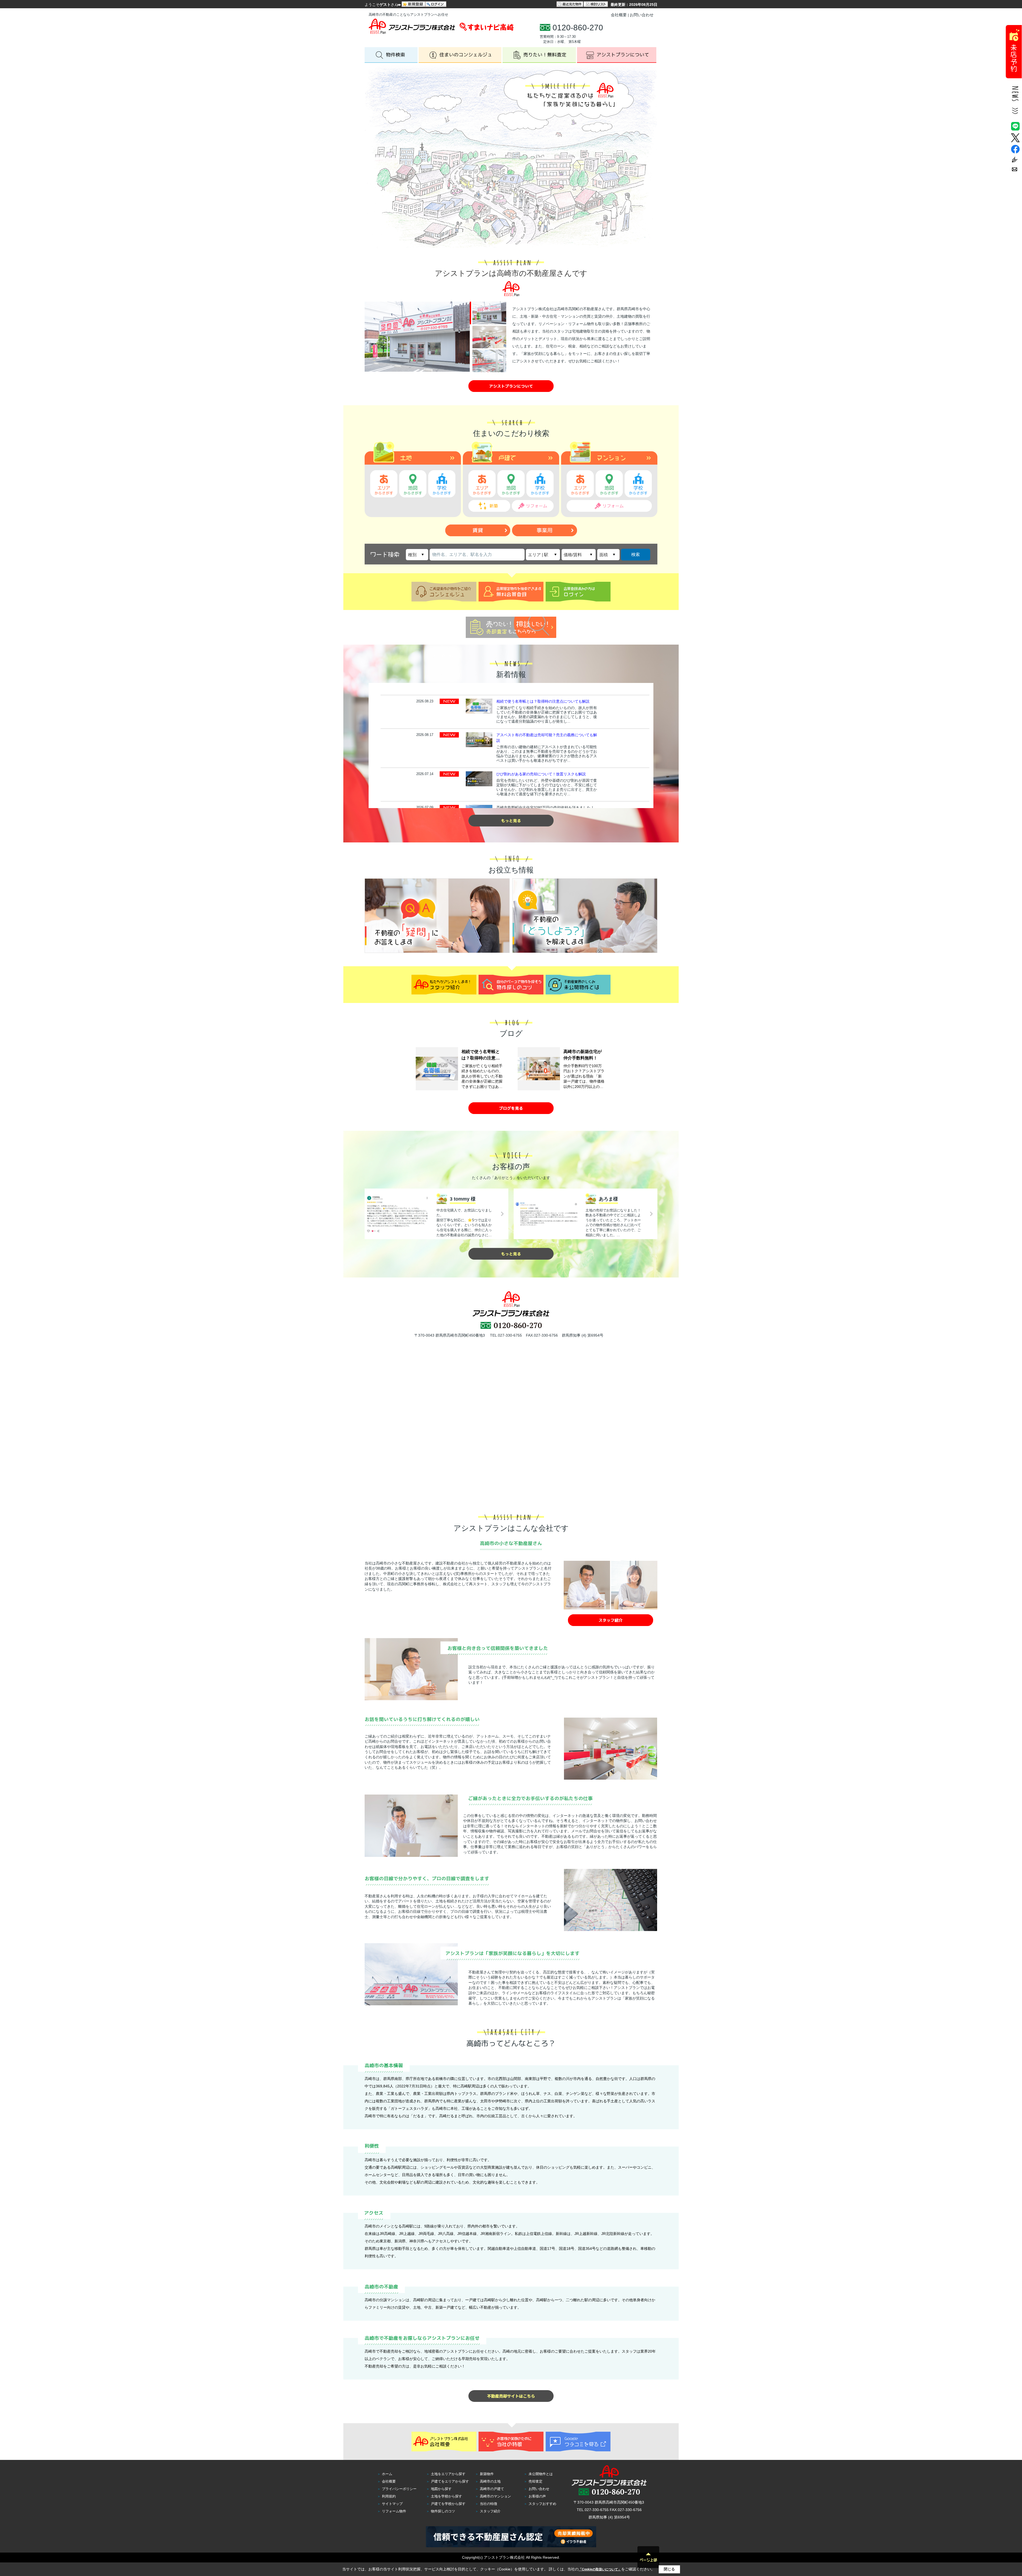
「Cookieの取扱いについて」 (600, 2569)
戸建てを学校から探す (448, 2504)
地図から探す (441, 2489)
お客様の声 (537, 2496)
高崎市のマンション (495, 2496)
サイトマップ (392, 2504)
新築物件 (487, 2474)
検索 (636, 554)
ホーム (387, 2474)
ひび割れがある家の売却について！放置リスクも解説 (541, 774)
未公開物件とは (541, 2474)
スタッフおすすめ (542, 2504)
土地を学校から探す (446, 2496)
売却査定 (535, 2481)
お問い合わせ (642, 15)
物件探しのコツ (443, 2511)
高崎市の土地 (490, 2481)
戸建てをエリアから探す (450, 2481)
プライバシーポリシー (399, 2489)
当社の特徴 (489, 2504)
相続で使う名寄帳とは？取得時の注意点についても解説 (543, 701)
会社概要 (619, 15)
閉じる (669, 2569)
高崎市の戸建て (492, 2489)
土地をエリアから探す (448, 2474)
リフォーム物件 (394, 2511)
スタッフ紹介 (490, 2511)
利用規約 (389, 2496)
